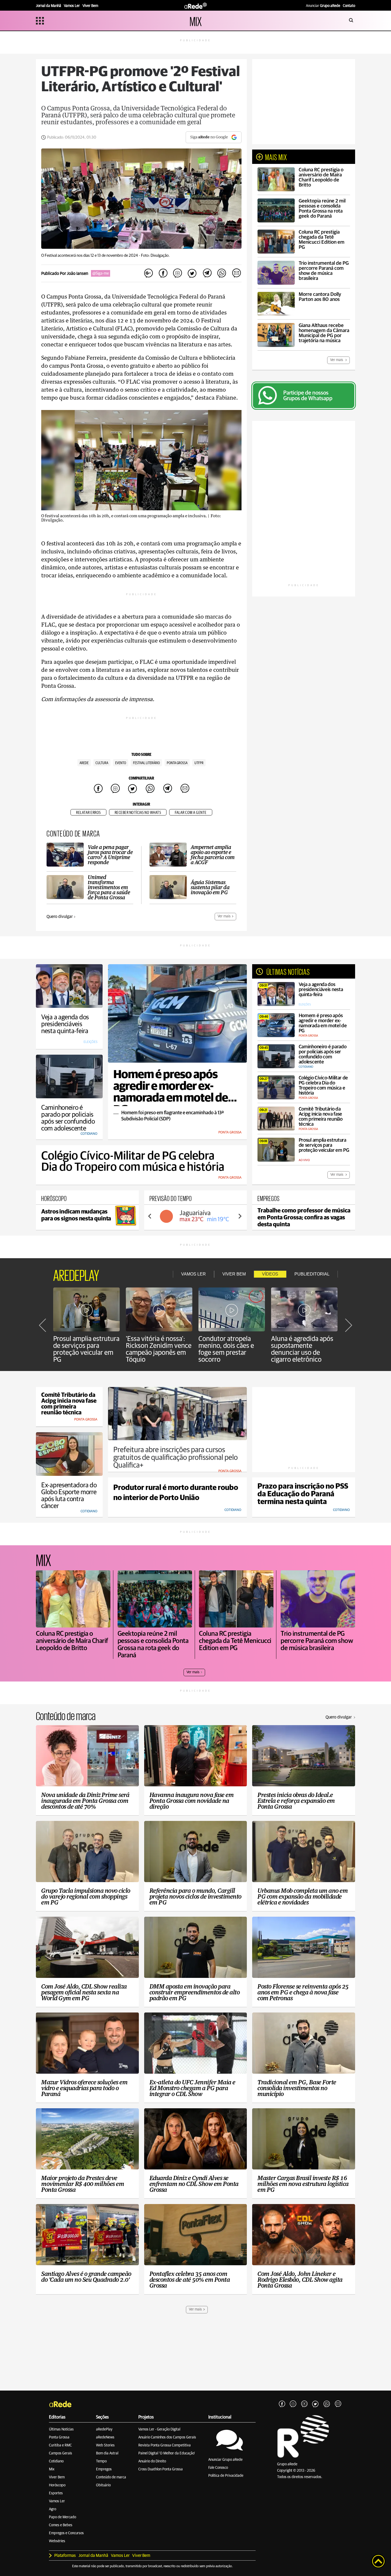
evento (121, 763)
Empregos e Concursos (66, 2533)
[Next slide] (240, 1216)
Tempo (101, 2461)
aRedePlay (104, 2429)
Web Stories (105, 2445)
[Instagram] (293, 2404)
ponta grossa (177, 763)
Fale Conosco (218, 2468)
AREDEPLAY (76, 1274)
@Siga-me (101, 273)
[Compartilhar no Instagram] (178, 273)
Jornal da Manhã (93, 2556)
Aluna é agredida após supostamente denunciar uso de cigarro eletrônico (302, 1349)
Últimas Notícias (61, 2429)
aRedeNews (105, 2437)
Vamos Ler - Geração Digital (159, 2429)
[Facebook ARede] (282, 2404)
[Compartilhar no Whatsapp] (222, 273)
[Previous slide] (150, 1216)
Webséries (57, 2541)
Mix (52, 2469)
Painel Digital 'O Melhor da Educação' (167, 2453)
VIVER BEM (234, 1274)
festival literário (146, 763)
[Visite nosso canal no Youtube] (304, 2404)
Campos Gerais (61, 2453)
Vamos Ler (57, 2501)
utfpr (199, 763)
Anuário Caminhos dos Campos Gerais (167, 2437)
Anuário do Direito (152, 2461)
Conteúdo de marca (111, 2477)
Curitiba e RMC (60, 2445)
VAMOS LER (194, 1274)
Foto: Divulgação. (155, 256)
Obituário (103, 2485)
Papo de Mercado (63, 2517)
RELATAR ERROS (88, 813)
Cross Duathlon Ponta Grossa (161, 2469)
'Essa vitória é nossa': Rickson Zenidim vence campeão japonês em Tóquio (159, 1349)
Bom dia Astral (107, 2453)
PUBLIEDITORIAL (312, 1274)
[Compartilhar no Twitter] (192, 273)
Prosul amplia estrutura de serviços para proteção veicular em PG (86, 1349)
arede (84, 763)
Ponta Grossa (59, 2437)
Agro (53, 2509)
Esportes (56, 2493)
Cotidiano (56, 2461)
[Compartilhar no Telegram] (207, 273)
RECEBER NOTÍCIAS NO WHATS (138, 813)
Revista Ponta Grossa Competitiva (165, 2445)
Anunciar (323, 6)
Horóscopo (57, 2485)
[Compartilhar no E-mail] (236, 273)
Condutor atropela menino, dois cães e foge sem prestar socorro (226, 1349)
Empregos (104, 2469)
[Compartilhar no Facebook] (163, 273)
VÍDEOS (270, 1274)
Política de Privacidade (226, 2476)
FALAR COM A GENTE (191, 813)
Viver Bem (57, 2477)
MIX (196, 21)
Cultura (102, 763)
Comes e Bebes (61, 2525)
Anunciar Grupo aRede (225, 2460)
